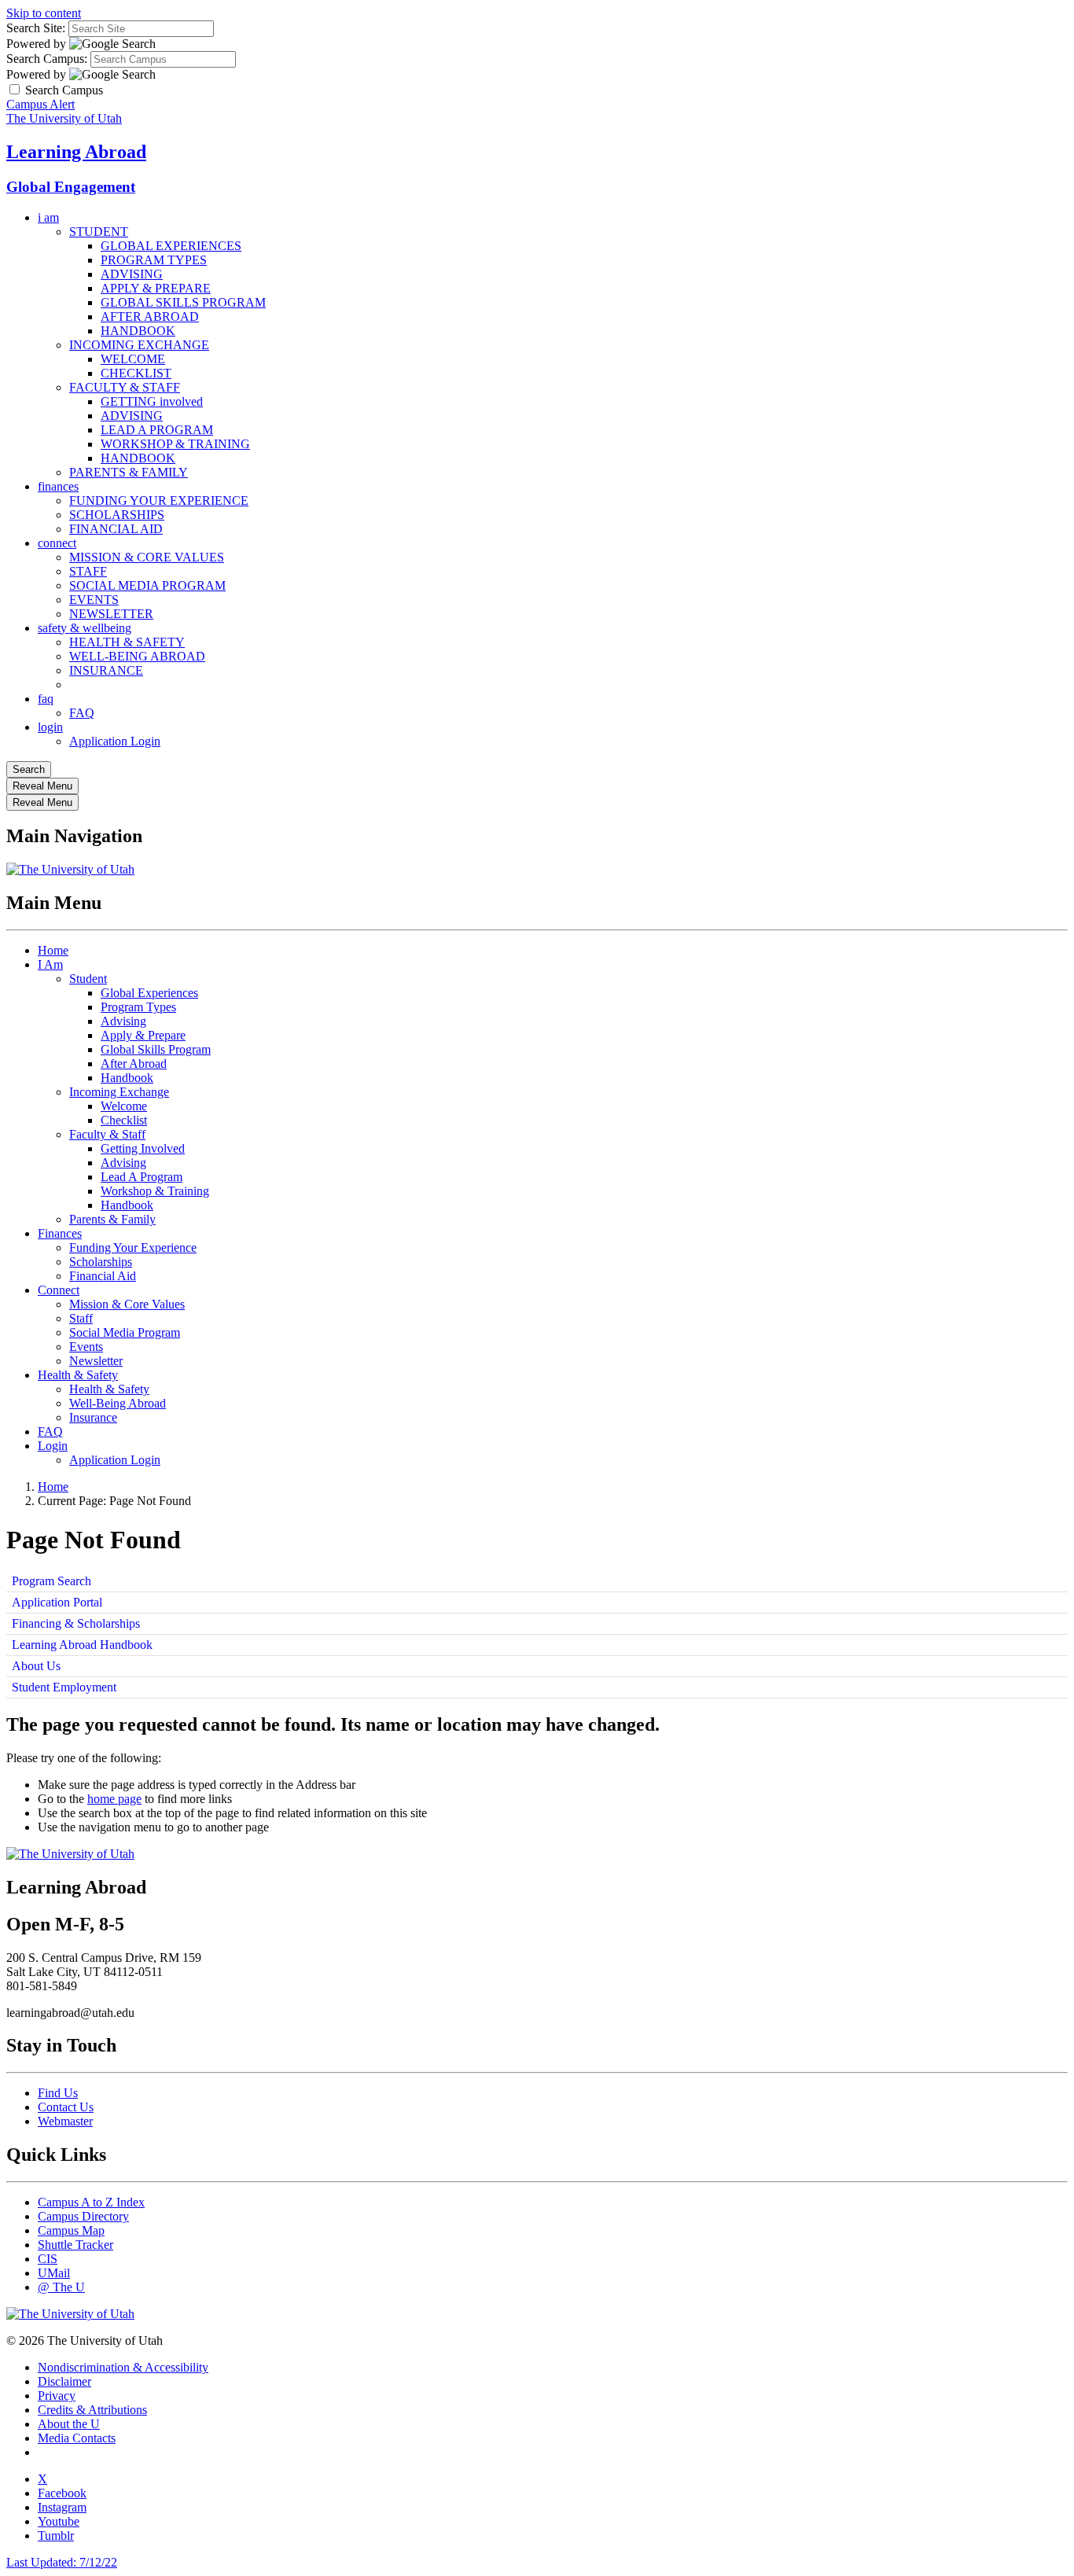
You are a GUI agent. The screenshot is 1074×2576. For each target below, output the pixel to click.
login (50, 727)
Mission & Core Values (127, 1304)
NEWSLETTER (111, 614)
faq (46, 699)
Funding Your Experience (133, 1248)
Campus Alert (40, 104)
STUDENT (99, 232)
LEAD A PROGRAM (157, 430)
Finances (60, 1233)
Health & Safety (78, 1375)
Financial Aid (103, 1276)
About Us (36, 1666)
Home (53, 950)
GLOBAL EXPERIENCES (171, 246)
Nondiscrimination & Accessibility (123, 2367)
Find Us (58, 2093)
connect (57, 543)
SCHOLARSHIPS (117, 515)
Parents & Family (112, 1219)
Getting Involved (143, 1148)
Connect (59, 1290)
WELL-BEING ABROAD (137, 656)
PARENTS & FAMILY (129, 472)
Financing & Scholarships (76, 1623)
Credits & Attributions (92, 2410)
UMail (54, 2273)
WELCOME (133, 359)
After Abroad (134, 1064)
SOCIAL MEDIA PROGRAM (147, 585)
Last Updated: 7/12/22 (62, 2562)
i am (48, 217)
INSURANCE (106, 670)
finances (58, 486)
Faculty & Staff (107, 1134)
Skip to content (44, 13)
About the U (69, 2424)
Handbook (127, 1078)
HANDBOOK (138, 331)
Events (86, 1347)
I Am (50, 964)
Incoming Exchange (119, 1092)
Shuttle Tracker (75, 2245)
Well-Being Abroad (118, 1403)
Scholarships (101, 1262)
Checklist (124, 1120)
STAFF (88, 571)
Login (53, 1446)
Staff (81, 1318)
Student (88, 979)
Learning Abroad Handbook (82, 1645)
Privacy (57, 2396)
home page (114, 1799)
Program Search (51, 1581)
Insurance (93, 1417)
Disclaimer (64, 2381)
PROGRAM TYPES (154, 260)
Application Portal (57, 1602)
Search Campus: (47, 59)
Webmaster (65, 2121)
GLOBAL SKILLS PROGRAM (183, 302)
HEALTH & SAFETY (127, 642)
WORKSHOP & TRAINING (175, 444)
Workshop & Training (155, 1191)
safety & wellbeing (85, 628)
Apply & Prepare (143, 1035)
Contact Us (66, 2107)
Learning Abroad (76, 152)
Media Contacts (77, 2438)
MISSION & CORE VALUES (147, 557)
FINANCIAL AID (116, 529)
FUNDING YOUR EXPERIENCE (159, 500)
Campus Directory (83, 2216)
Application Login (115, 741)
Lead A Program (142, 1177)
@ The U (61, 2287)
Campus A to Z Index (91, 2202)
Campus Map (71, 2230)
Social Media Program (125, 1332)
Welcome (124, 1106)
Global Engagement (71, 187)
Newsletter (96, 1361)
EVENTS (94, 600)
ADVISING (132, 274)
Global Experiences (149, 993)
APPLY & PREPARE (156, 288)
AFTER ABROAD (150, 316)
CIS (48, 2259)
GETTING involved (152, 401)
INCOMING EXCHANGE (139, 345)
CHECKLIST (136, 373)
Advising (123, 1021)
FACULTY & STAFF (125, 387)
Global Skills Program (156, 1049)
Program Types (138, 1007)
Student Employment (64, 1687)
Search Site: (36, 28)
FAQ (82, 713)
